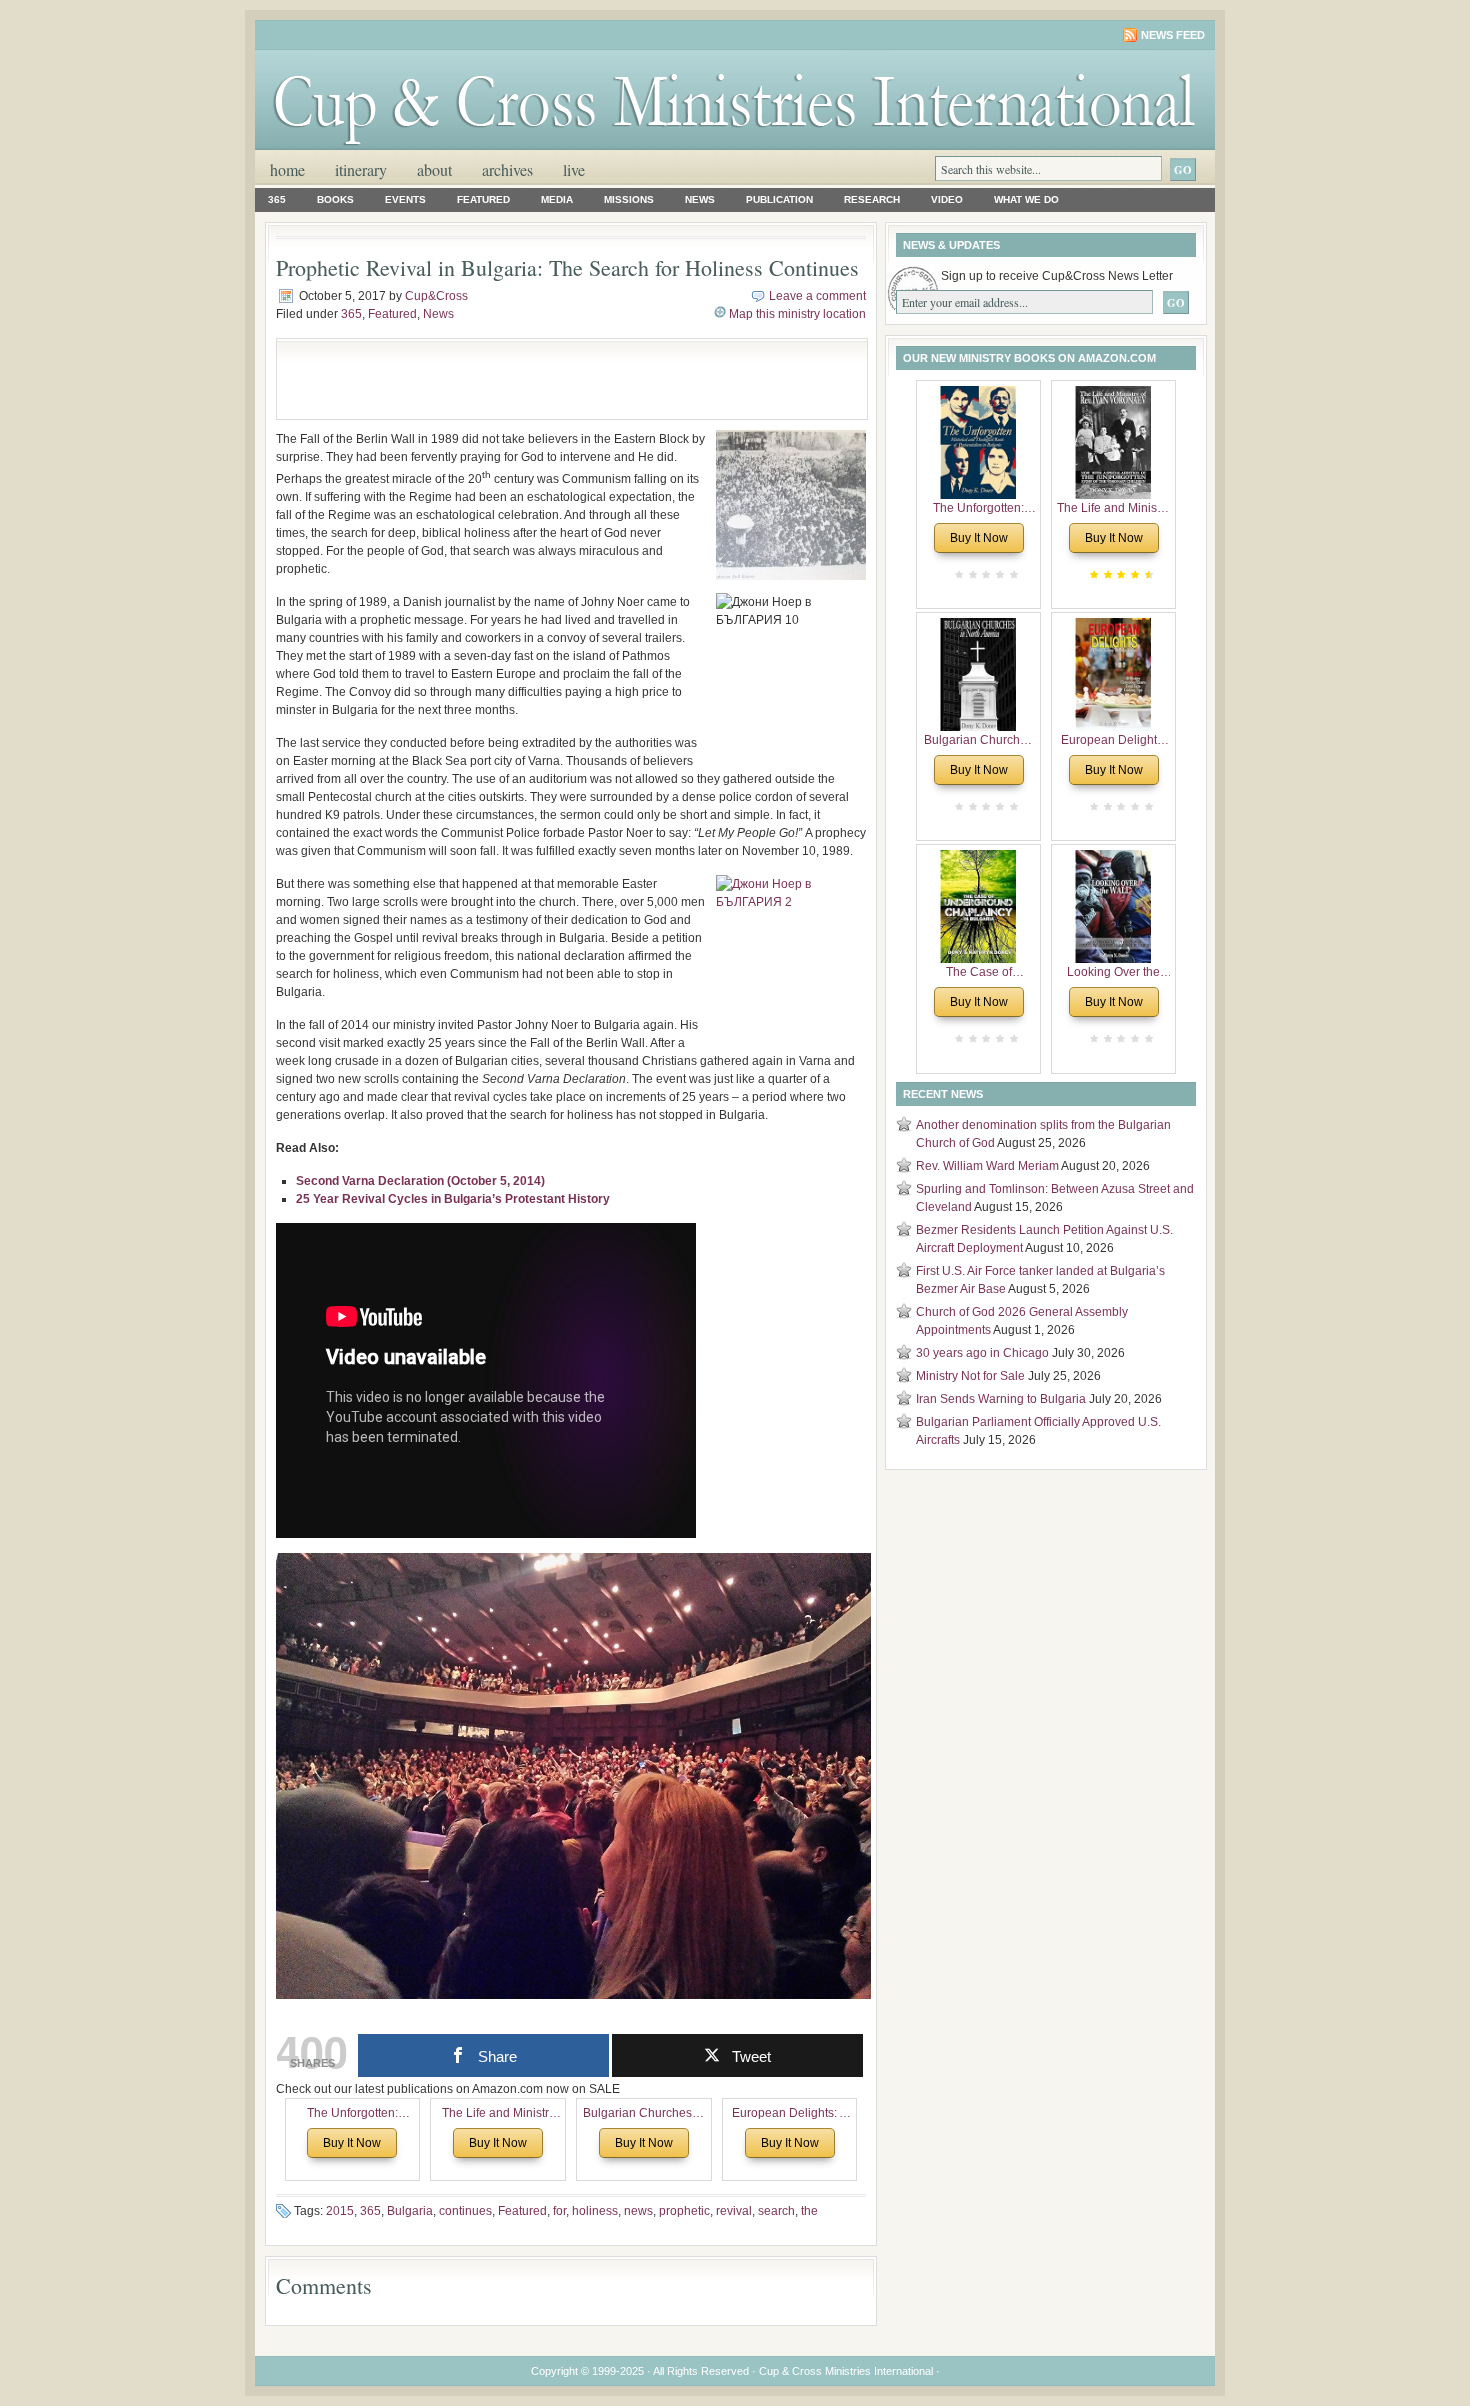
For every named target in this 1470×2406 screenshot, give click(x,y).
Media (557, 199)
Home (287, 169)
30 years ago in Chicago (982, 1353)
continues (465, 2211)
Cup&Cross (436, 296)
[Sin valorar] (1012, 574)
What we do (1026, 199)
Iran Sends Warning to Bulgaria (1001, 1399)
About (434, 169)
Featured (483, 199)
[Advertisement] (521, 379)
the (809, 2211)
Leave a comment (817, 296)
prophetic (684, 2211)
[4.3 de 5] (1147, 574)
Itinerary (361, 169)
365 (277, 199)
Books (335, 199)
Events (405, 199)
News (700, 199)
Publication (779, 199)
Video (947, 199)
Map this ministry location (797, 314)
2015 (340, 2211)
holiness (595, 2211)
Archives (507, 169)
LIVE (574, 169)
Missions (629, 199)
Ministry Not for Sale (970, 1376)
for (559, 2211)
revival (734, 2211)
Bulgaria (410, 2211)
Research (872, 199)
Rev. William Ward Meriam (987, 1166)
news (638, 2211)
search (776, 2211)
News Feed (1173, 35)
